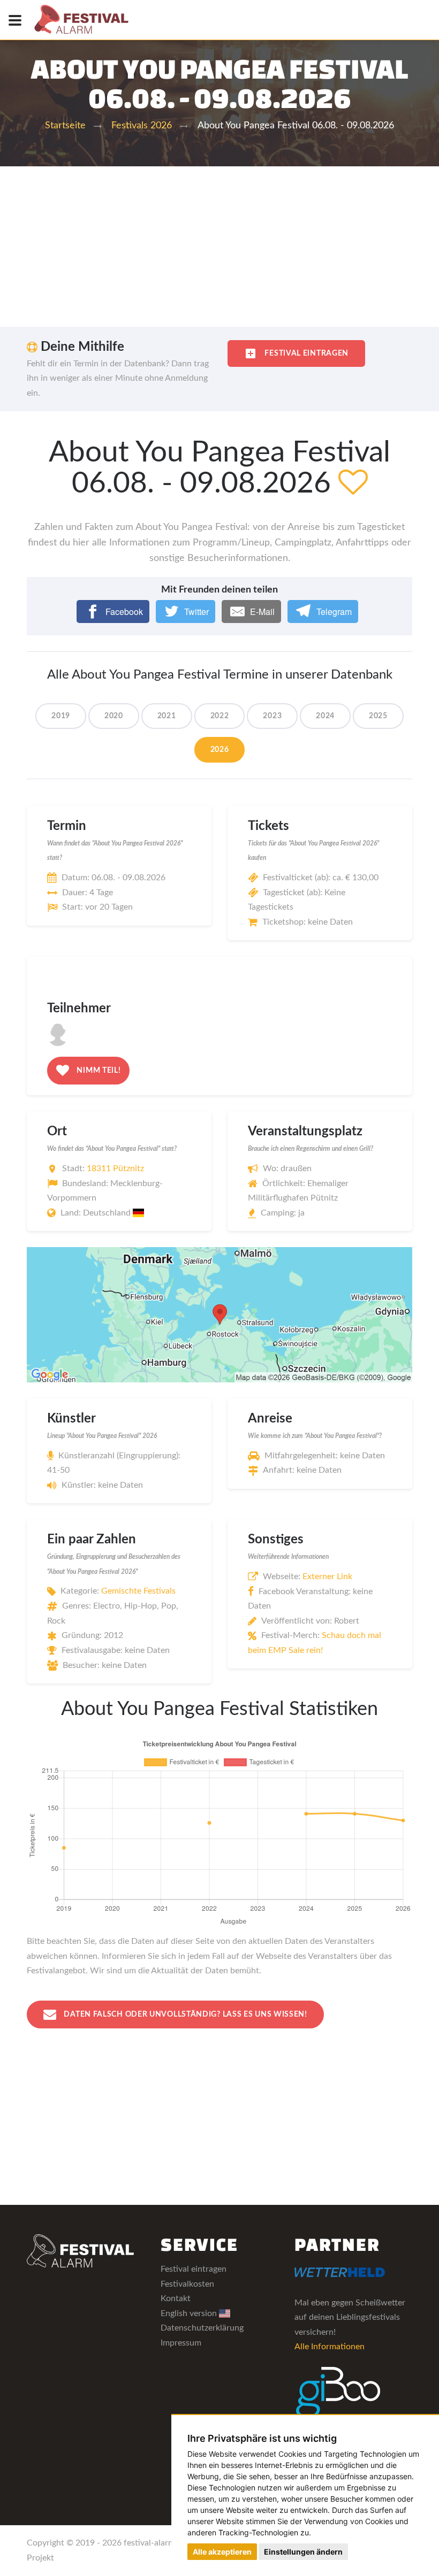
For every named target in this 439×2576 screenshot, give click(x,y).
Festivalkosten (187, 2284)
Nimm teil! (98, 1071)
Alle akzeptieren (222, 2552)
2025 (378, 716)
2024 (325, 716)
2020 (114, 716)
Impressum (181, 2343)
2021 (167, 716)
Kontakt (176, 2298)
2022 (220, 716)
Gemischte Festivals (138, 1591)
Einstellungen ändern (303, 2552)
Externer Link (327, 1577)
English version (190, 2313)
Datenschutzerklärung (202, 2328)
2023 (272, 716)
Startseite (65, 126)
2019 (61, 716)
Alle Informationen (330, 2347)
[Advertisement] (219, 247)
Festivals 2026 (142, 126)
